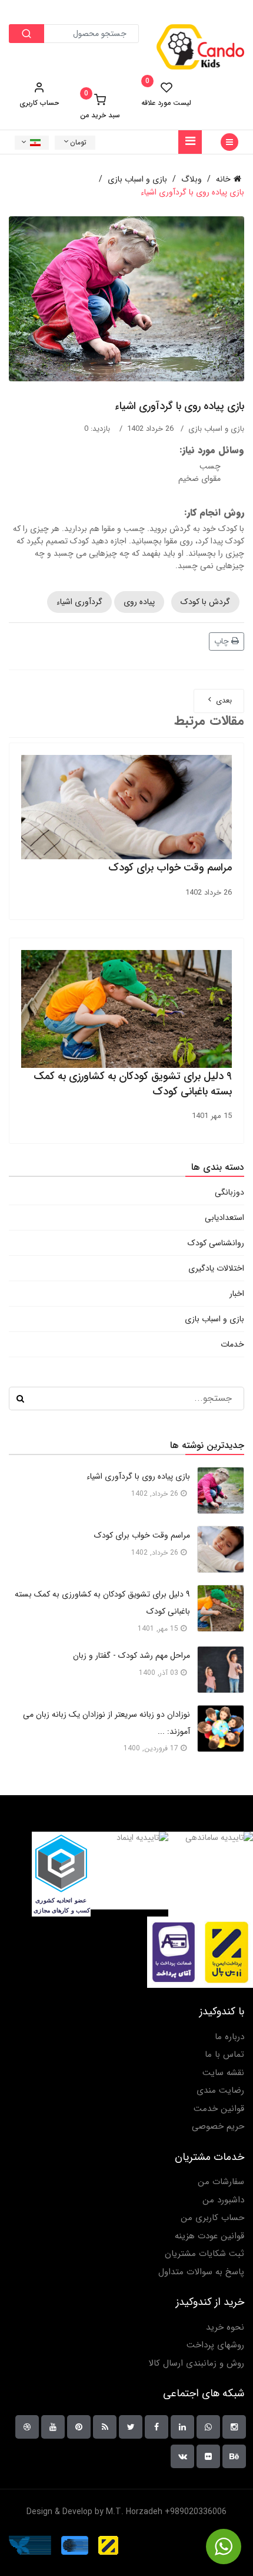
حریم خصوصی (218, 2127)
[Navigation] (190, 142)
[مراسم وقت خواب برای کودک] (221, 1549)
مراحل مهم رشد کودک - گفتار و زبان (132, 1655)
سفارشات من (221, 2182)
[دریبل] (27, 2427)
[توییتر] (131, 2427)
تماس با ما (224, 2055)
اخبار (237, 1294)
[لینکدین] (182, 2427)
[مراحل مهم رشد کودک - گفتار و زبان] (221, 1670)
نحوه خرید (225, 2328)
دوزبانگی (229, 1192)
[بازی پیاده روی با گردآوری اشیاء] (221, 1490)
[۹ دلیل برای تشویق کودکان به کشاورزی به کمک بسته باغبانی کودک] (221, 1608)
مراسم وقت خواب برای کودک (170, 868)
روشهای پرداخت (215, 2345)
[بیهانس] (234, 2456)
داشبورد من (223, 2200)
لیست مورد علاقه (166, 94)
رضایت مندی (220, 2091)
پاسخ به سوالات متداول (201, 2272)
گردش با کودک (205, 602)
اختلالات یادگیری (216, 1268)
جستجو (20, 1399)
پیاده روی (139, 602)
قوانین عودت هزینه (209, 2236)
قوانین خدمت (219, 2109)
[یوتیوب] (53, 2427)
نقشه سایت (223, 2073)
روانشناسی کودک (216, 1243)
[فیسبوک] (157, 2427)
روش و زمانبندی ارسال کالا (196, 2364)
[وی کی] (182, 2456)
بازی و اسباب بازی (216, 429)
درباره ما (229, 2037)
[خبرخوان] (105, 2427)
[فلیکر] (208, 2456)
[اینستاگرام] (234, 2427)
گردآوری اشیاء (79, 602)
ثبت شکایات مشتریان (204, 2254)
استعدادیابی (224, 1218)
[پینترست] (79, 2427)
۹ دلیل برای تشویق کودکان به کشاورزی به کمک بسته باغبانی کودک (133, 1084)
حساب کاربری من (212, 2218)
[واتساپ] (208, 2427)
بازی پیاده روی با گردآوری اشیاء (138, 1476)
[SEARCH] (26, 34)
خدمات (232, 1344)
